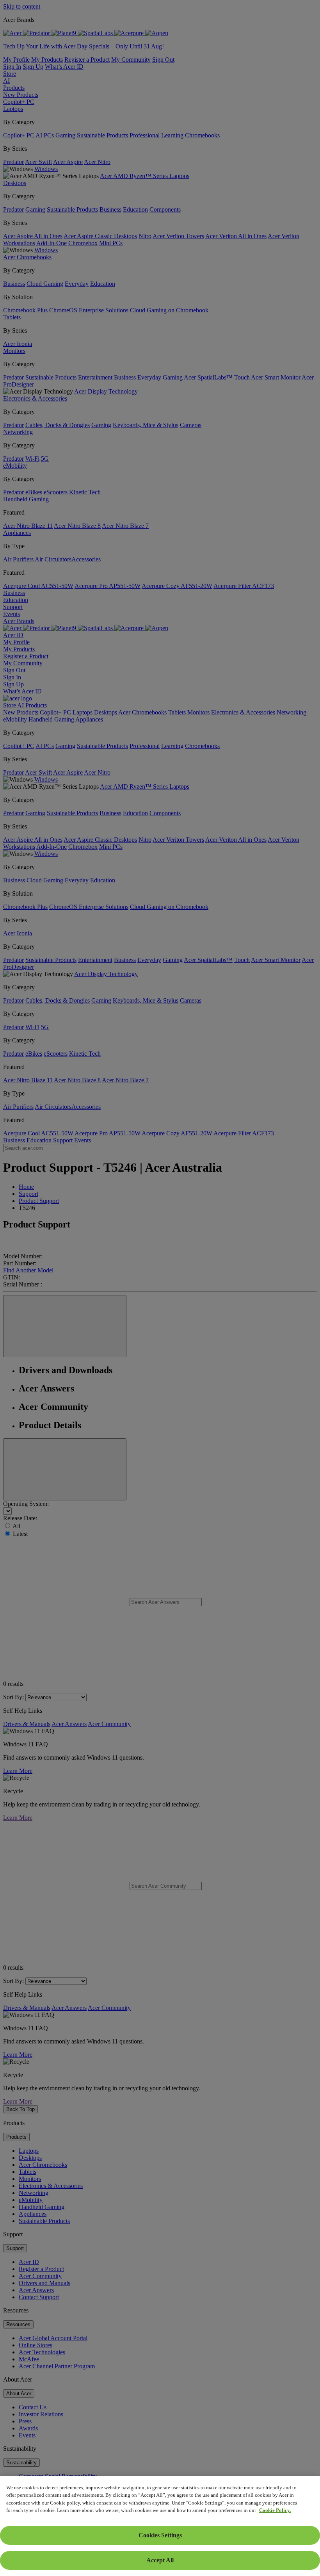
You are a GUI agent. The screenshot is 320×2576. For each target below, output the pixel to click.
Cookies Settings (160, 2535)
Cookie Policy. (275, 2510)
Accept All (160, 2560)
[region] (160, 2526)
